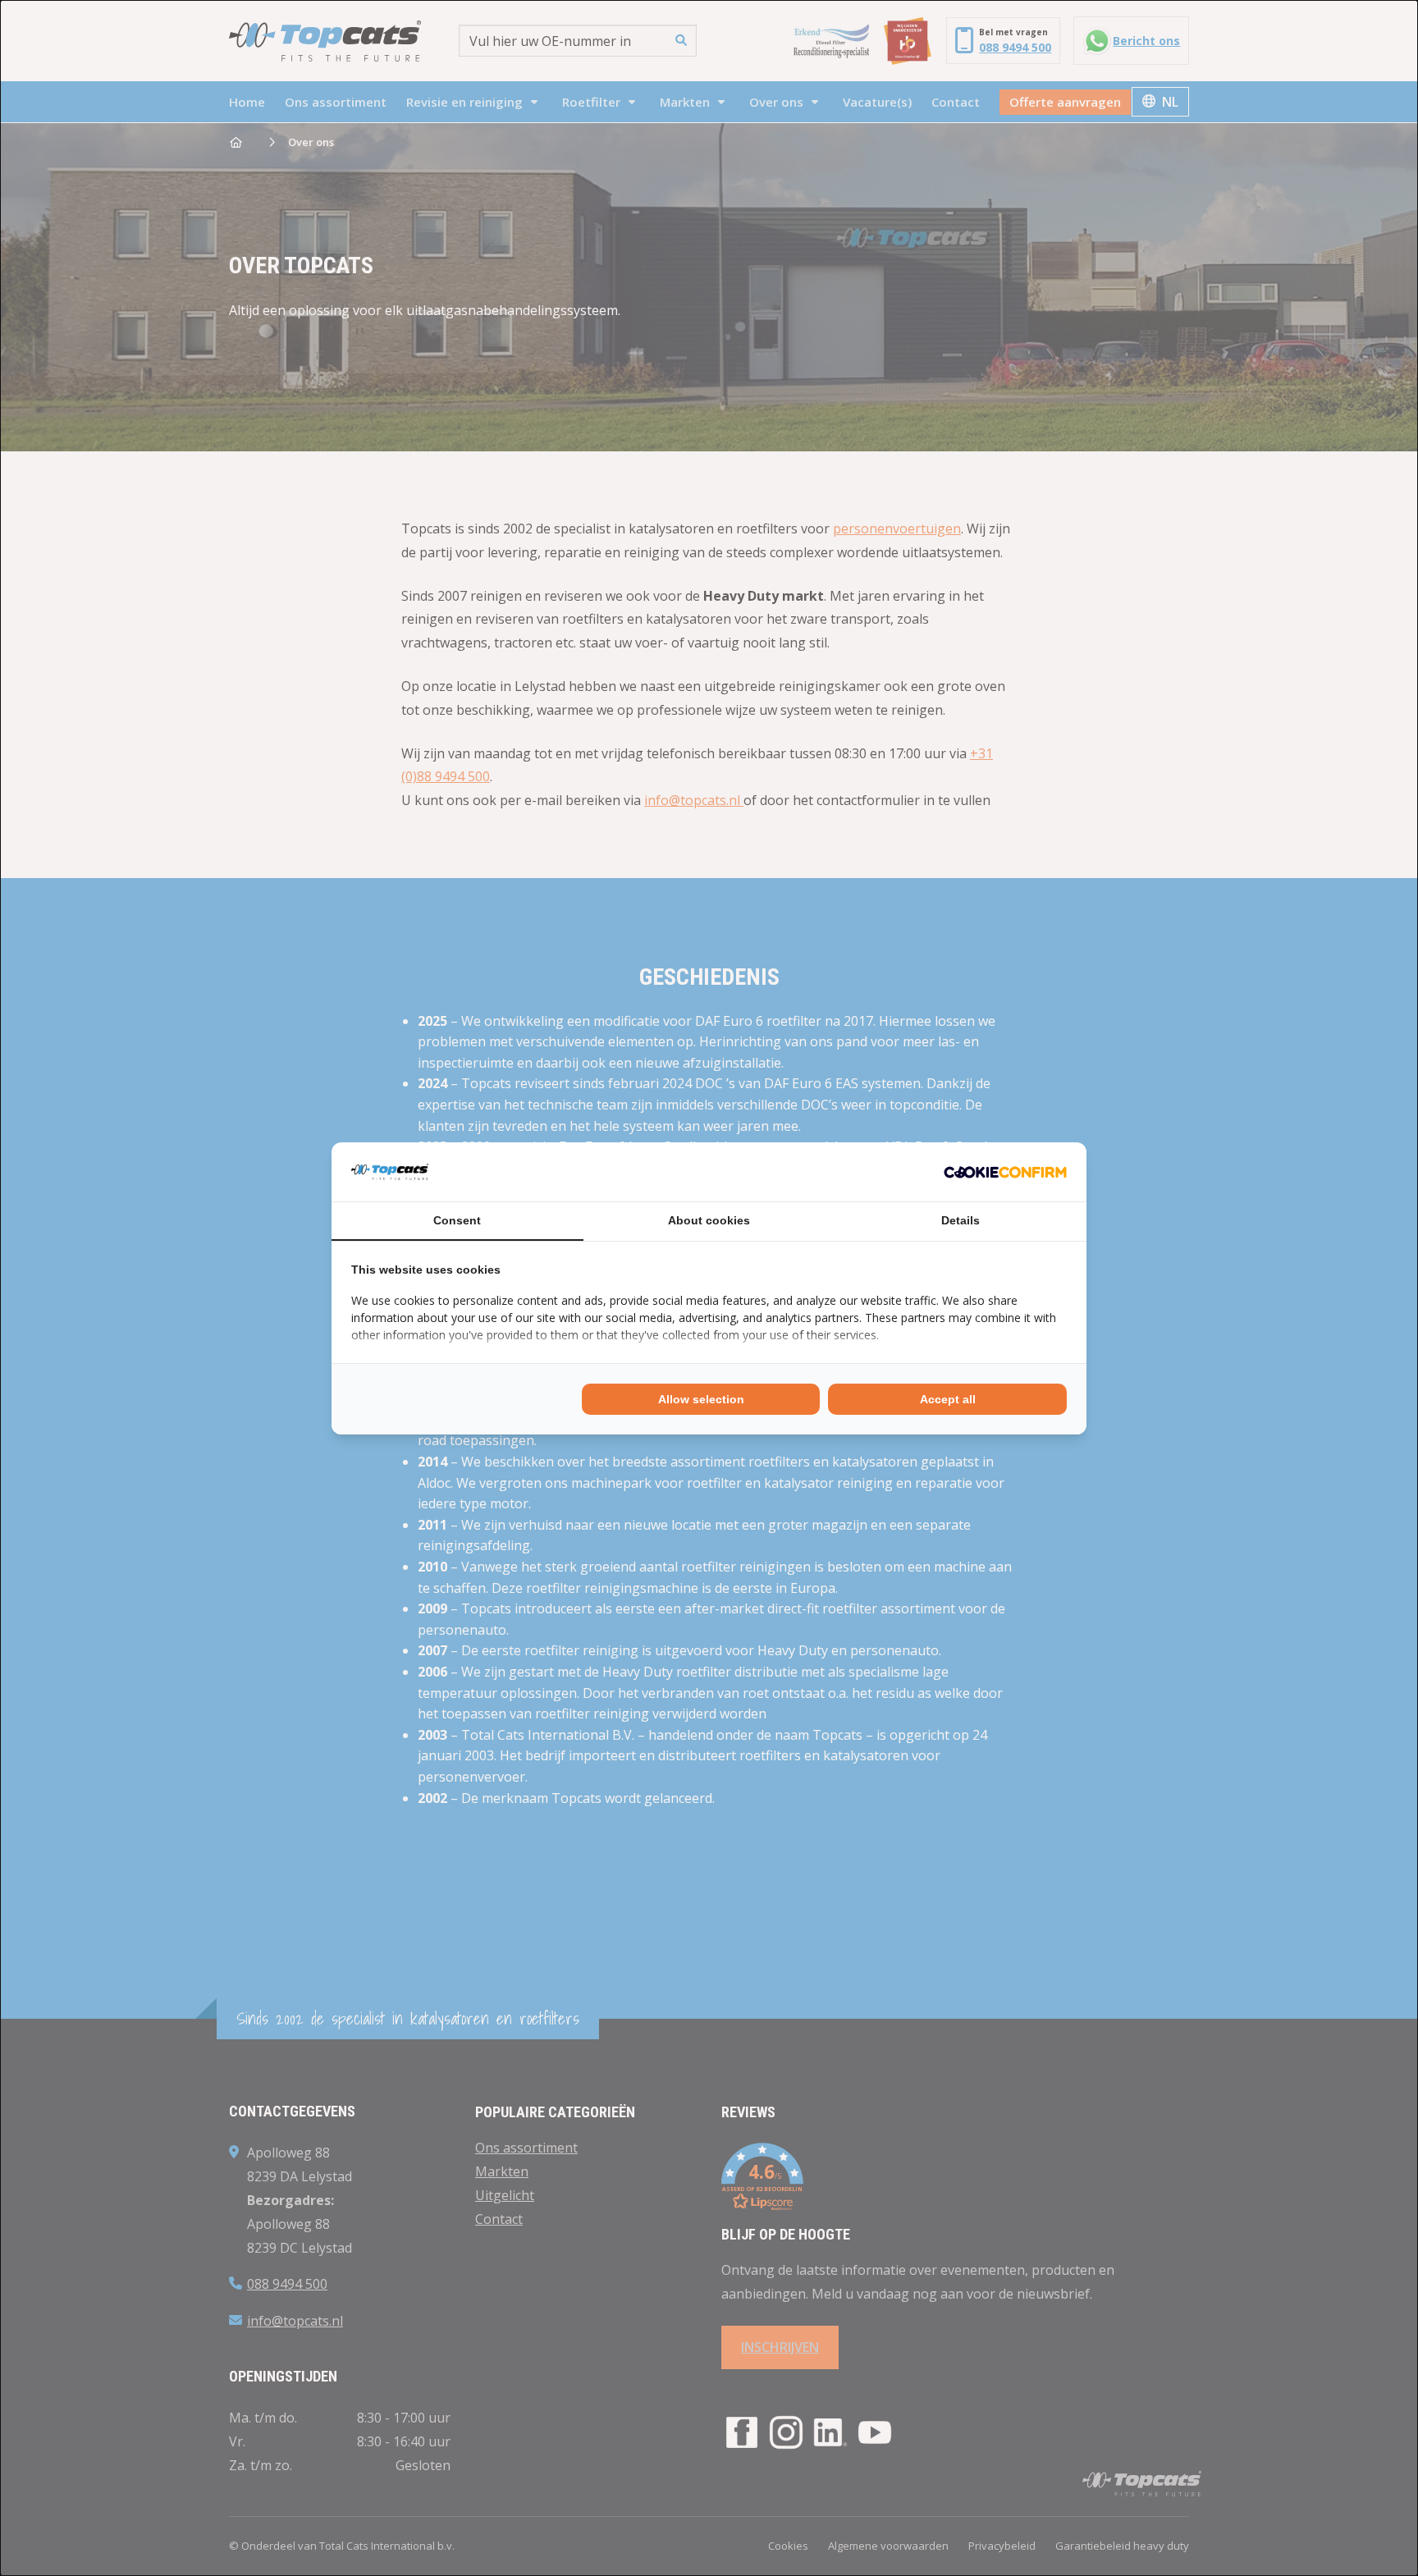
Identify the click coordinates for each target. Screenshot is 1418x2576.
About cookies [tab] (709, 1220)
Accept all (948, 1399)
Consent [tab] (457, 1220)
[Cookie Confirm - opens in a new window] (1005, 1172)
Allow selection (701, 1399)
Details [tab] (961, 1220)
